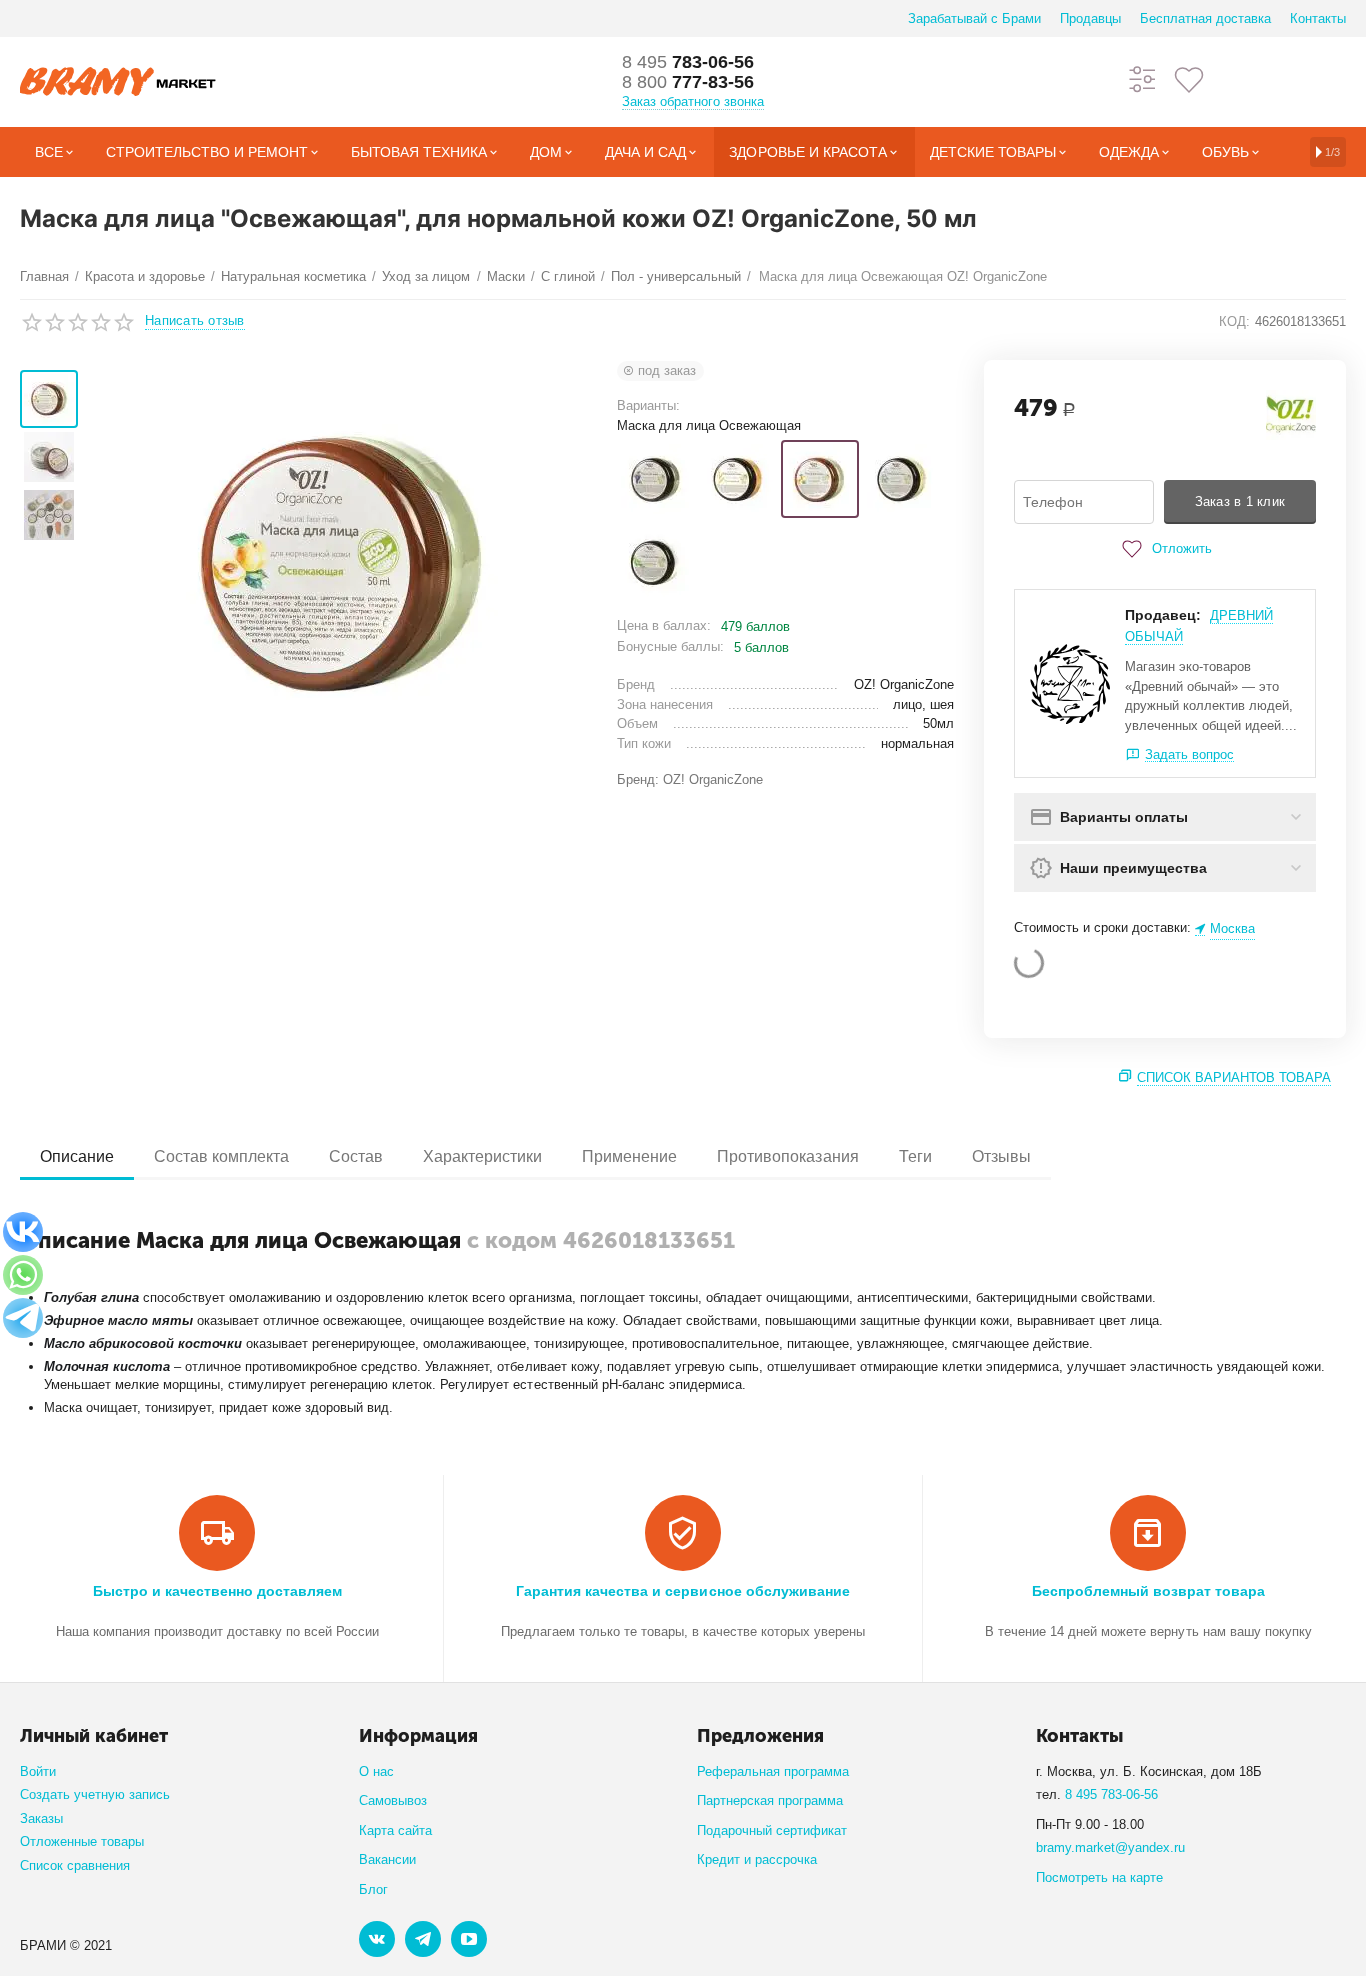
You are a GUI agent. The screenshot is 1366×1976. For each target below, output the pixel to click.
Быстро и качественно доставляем (217, 1591)
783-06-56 (688, 62)
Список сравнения (75, 1865)
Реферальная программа (773, 1771)
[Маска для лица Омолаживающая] (738, 479)
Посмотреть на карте (1099, 1877)
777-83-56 (688, 82)
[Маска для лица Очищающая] (902, 479)
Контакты (1318, 18)
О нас (376, 1771)
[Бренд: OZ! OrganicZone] (1291, 414)
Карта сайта (395, 1830)
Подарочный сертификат (772, 1830)
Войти (38, 1771)
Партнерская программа (770, 1800)
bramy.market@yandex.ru (1110, 1847)
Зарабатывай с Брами (974, 18)
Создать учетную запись (95, 1794)
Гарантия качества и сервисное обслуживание (682, 1591)
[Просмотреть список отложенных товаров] (1189, 78)
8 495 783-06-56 (1111, 1794)
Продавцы (1090, 18)
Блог (373, 1889)
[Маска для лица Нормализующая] (656, 479)
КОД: (1234, 321)
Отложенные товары (82, 1841)
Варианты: (648, 405)
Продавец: (1163, 615)
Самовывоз (393, 1800)
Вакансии (387, 1859)
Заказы (41, 1818)
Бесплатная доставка (1205, 18)
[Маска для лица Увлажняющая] (656, 562)
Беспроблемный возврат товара (1148, 1591)
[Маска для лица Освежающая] (820, 479)
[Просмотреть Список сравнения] (1143, 78)
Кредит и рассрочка (757, 1859)
